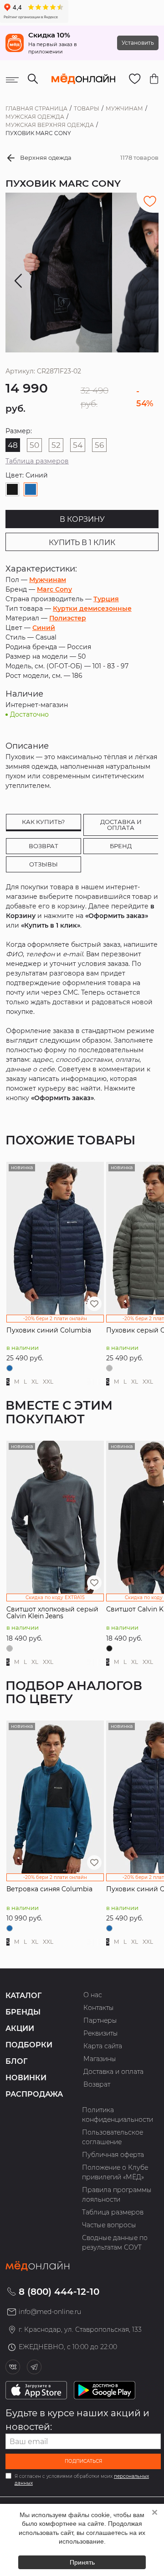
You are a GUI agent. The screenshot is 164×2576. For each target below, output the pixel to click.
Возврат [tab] (44, 846)
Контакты (99, 2008)
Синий (44, 628)
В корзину (82, 519)
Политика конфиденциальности (118, 2115)
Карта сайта (103, 2046)
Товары (87, 108)
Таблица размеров (37, 461)
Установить (138, 43)
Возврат (97, 2084)
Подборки (29, 2045)
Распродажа (34, 2094)
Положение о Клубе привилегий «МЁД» (115, 2172)
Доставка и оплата (113, 2072)
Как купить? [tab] (43, 822)
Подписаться (83, 2461)
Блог (16, 2061)
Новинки (26, 2078)
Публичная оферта (113, 2155)
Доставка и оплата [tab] (121, 825)
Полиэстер (68, 618)
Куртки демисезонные (92, 609)
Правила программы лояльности (117, 2195)
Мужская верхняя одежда (50, 125)
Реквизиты (101, 2033)
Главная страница (36, 108)
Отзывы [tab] (44, 864)
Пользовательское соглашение (113, 2137)
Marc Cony (54, 589)
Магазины (100, 2059)
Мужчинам (124, 108)
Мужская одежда (35, 117)
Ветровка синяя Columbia (49, 1889)
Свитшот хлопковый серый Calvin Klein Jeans (52, 1613)
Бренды (23, 2012)
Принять (82, 2562)
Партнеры (100, 2020)
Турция (106, 599)
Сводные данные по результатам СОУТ (115, 2243)
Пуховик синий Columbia (49, 1330)
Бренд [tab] (121, 846)
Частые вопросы (109, 2225)
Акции (20, 2028)
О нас (93, 1995)
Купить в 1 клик (82, 543)
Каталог (23, 1996)
